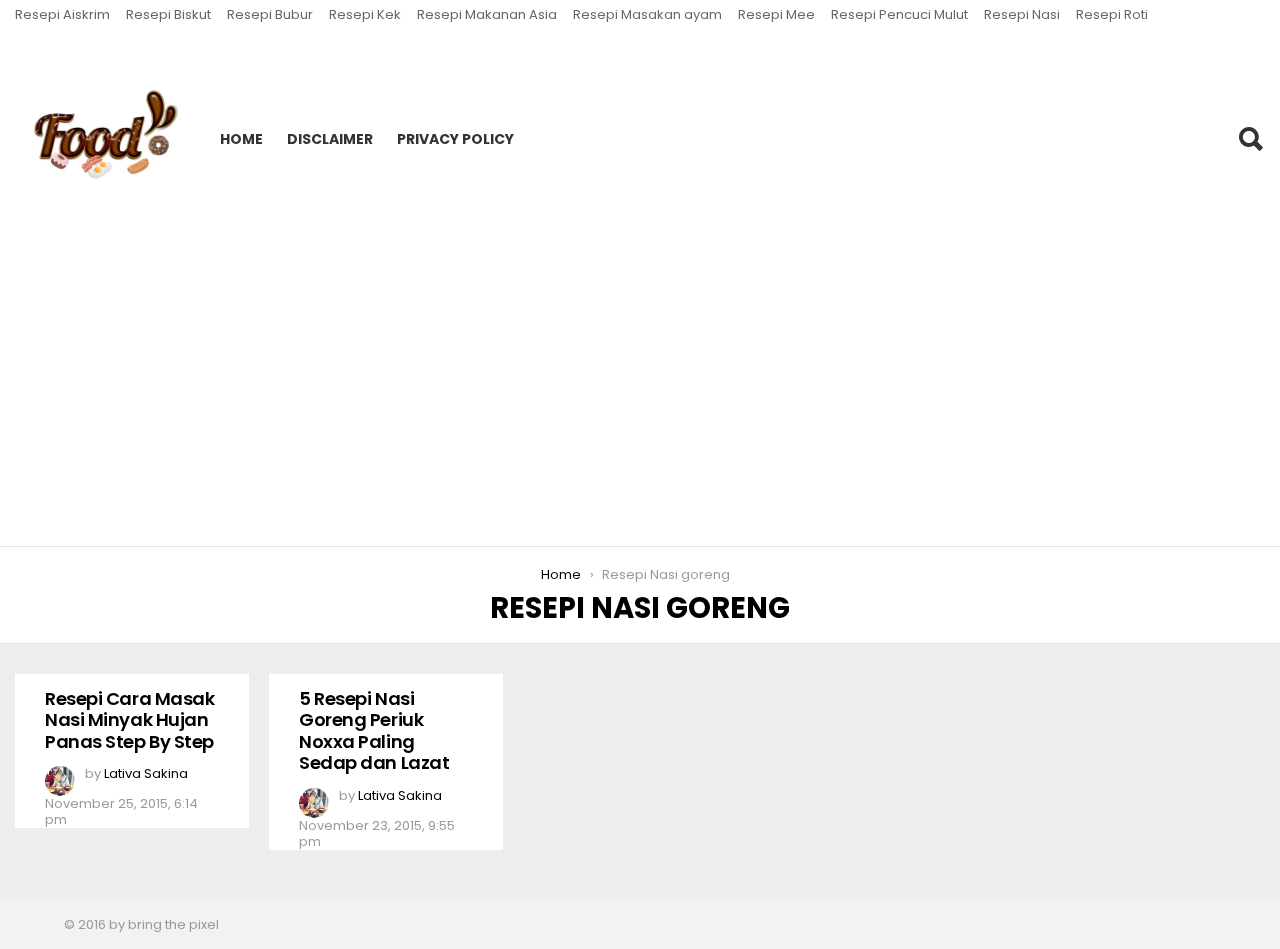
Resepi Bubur (270, 14)
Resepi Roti (1112, 14)
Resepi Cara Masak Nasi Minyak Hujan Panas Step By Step (129, 720)
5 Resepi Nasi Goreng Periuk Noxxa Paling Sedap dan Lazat (374, 731)
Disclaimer (330, 139)
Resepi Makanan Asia (487, 14)
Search (1250, 139)
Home (241, 139)
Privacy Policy (455, 139)
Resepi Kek (365, 14)
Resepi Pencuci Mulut (899, 14)
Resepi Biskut (168, 14)
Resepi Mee (776, 14)
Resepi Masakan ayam (647, 14)
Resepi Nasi (1022, 14)
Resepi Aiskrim (62, 14)
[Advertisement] (640, 397)
